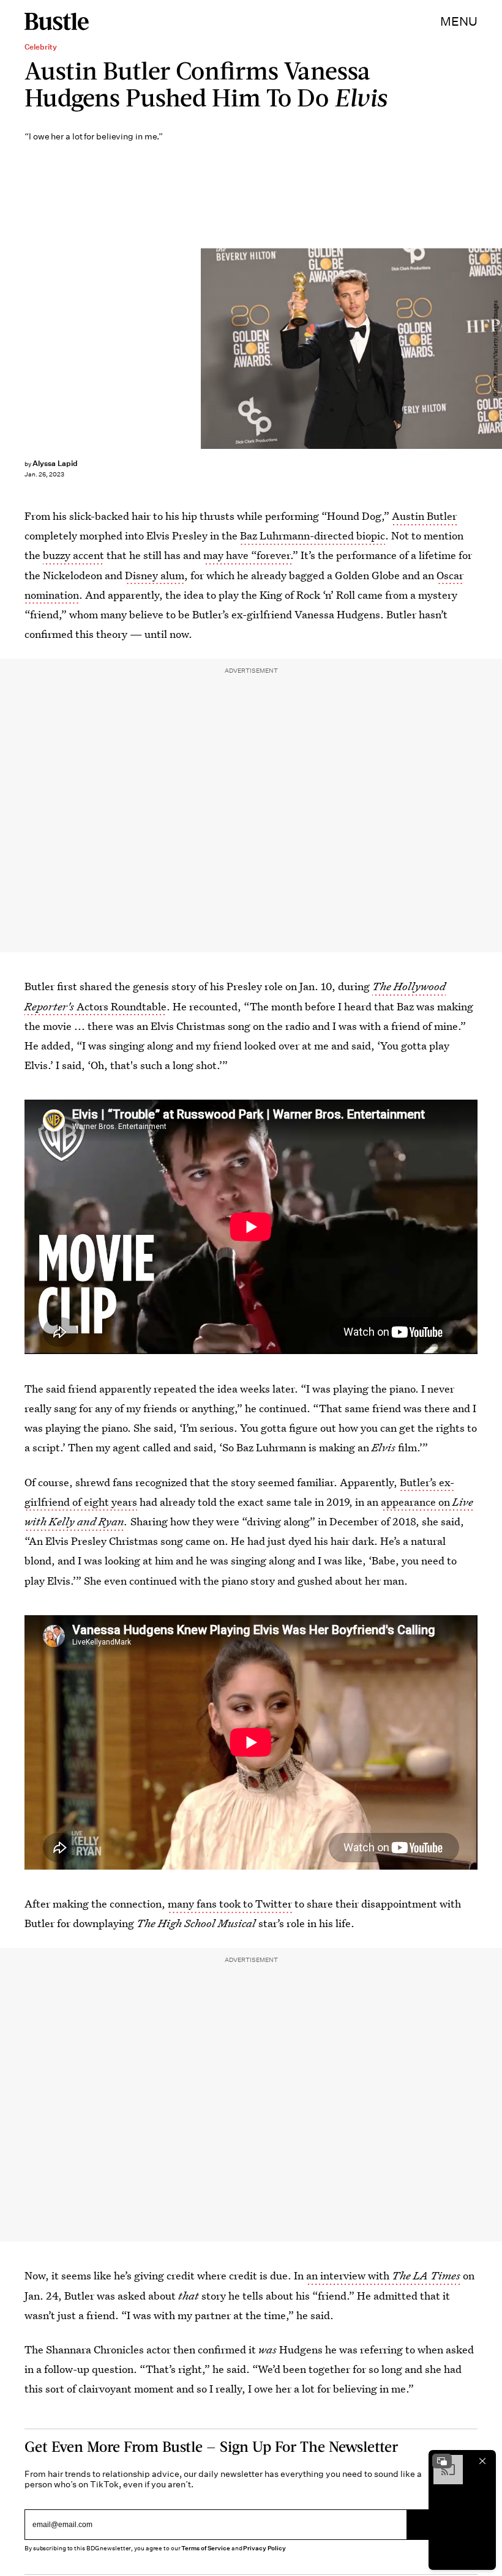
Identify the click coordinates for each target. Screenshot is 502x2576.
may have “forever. (248, 555)
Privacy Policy (264, 2548)
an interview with (383, 2275)
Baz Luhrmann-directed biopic (313, 535)
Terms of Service (205, 2548)
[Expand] (442, 2461)
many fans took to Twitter (230, 1904)
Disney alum (155, 575)
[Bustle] (57, 21)
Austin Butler (424, 516)
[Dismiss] (482, 2461)
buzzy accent (73, 555)
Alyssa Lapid (55, 463)
